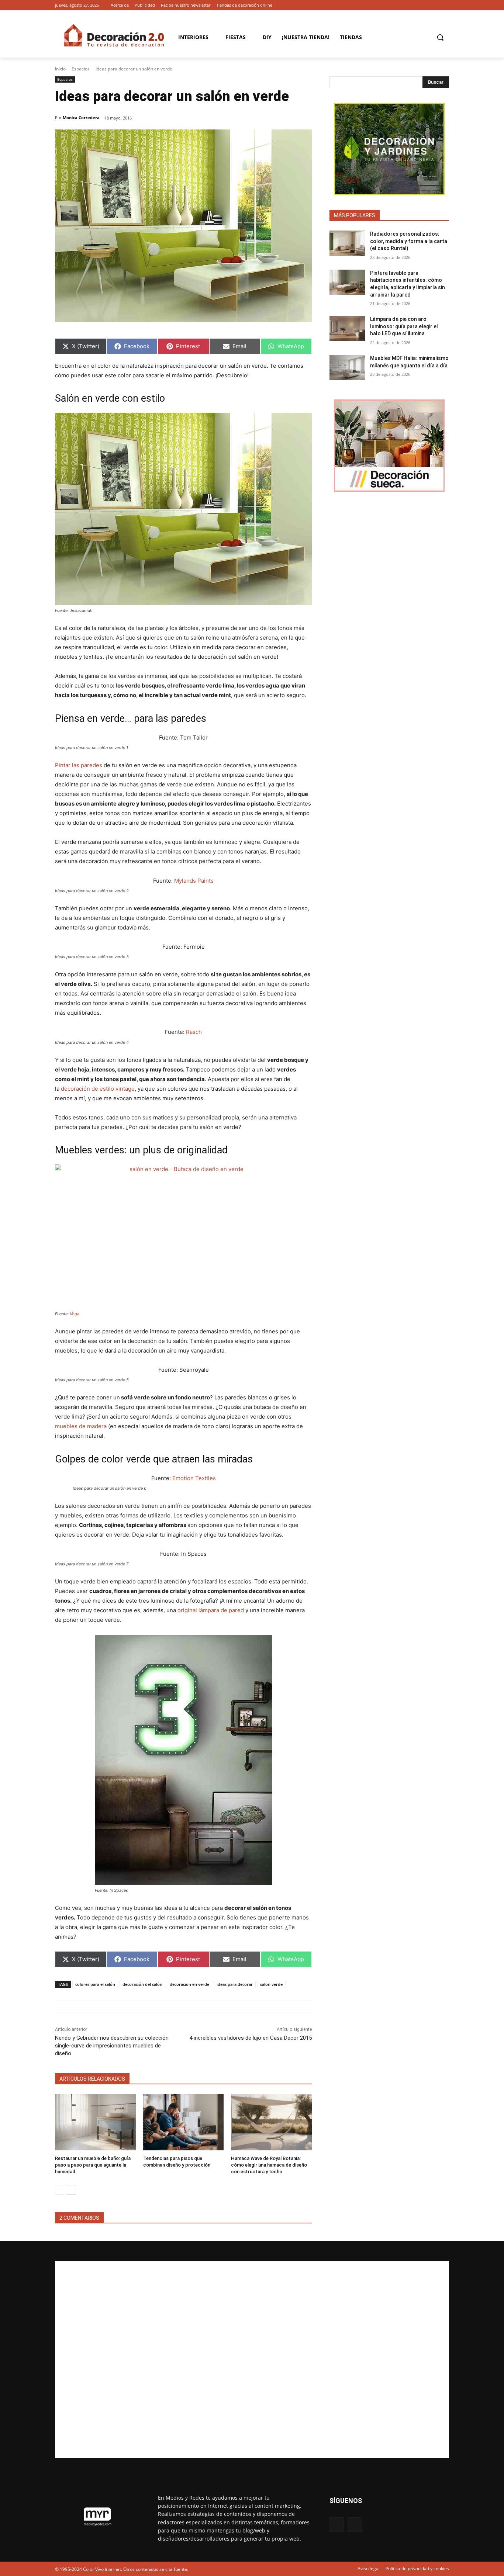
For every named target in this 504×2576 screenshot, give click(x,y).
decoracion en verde (189, 1984)
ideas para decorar (235, 1984)
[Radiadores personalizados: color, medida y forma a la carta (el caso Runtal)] (347, 243)
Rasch (194, 1032)
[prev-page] (60, 2190)
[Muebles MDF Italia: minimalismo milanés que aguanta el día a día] (347, 367)
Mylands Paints (194, 881)
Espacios (81, 69)
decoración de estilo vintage (98, 1089)
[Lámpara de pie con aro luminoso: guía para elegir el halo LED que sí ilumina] (347, 328)
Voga (75, 1314)
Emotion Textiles (194, 1478)
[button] (440, 37)
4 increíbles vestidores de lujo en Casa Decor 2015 (251, 2038)
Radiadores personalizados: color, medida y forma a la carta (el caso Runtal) (409, 241)
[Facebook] (434, 5)
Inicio (60, 69)
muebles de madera (81, 1426)
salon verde (271, 1984)
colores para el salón (95, 1984)
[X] (445, 5)
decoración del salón (142, 1984)
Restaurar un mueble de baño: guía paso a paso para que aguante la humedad (93, 2165)
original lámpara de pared (211, 1610)
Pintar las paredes (79, 765)
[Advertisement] (252, 2359)
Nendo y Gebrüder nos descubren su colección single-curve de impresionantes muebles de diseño (112, 2046)
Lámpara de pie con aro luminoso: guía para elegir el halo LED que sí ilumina (404, 326)
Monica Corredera (81, 117)
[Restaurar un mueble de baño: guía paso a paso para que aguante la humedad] (95, 2122)
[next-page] (71, 2190)
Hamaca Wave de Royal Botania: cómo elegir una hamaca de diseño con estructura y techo (269, 2165)
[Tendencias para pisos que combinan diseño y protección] (184, 2122)
